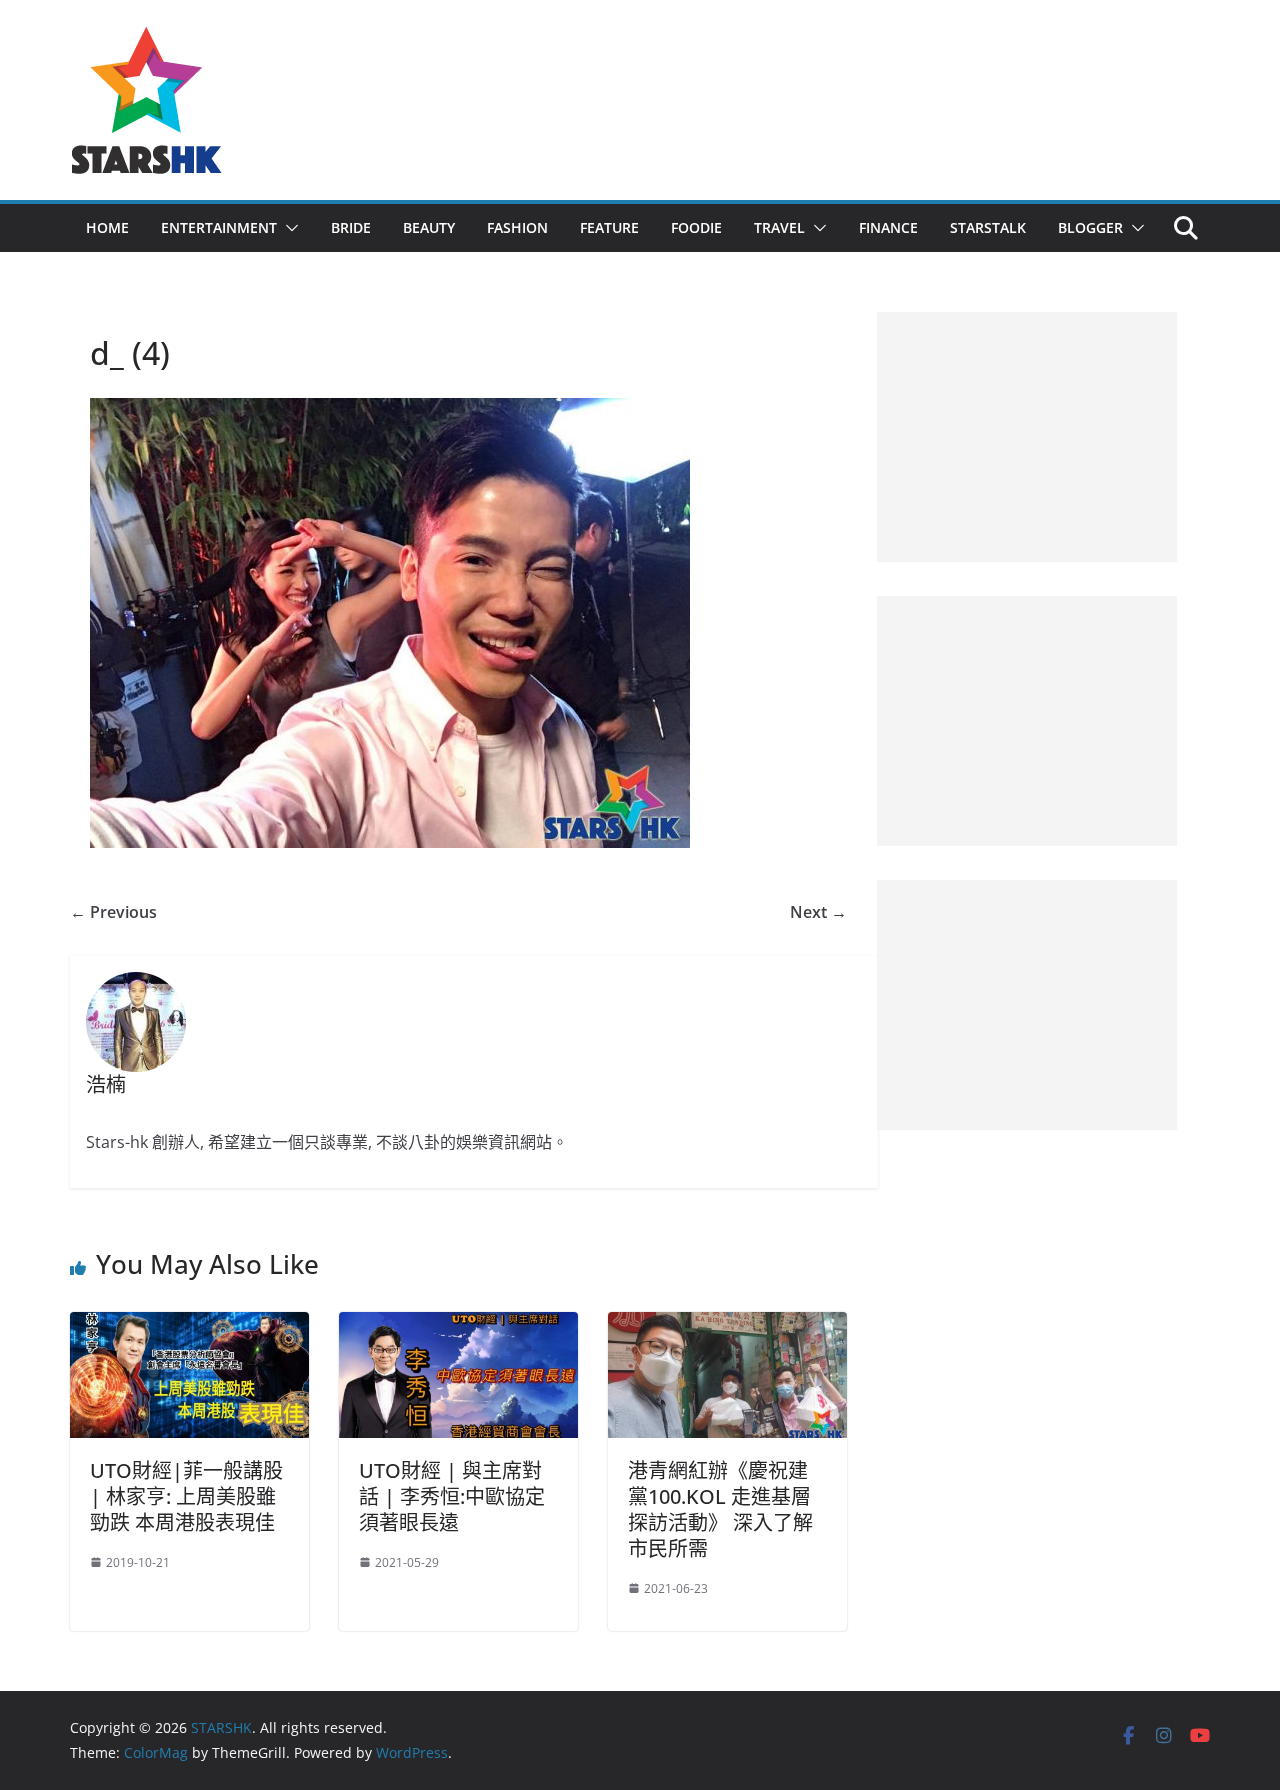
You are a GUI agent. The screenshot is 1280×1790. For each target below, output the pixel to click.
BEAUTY (429, 227)
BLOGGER (1090, 227)
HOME (107, 227)
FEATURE (609, 227)
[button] (288, 228)
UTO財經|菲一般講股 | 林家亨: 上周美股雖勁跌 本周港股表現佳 (186, 1496)
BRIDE (351, 227)
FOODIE (696, 227)
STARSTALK (988, 227)
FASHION (517, 227)
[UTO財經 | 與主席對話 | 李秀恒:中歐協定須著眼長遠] (458, 1326)
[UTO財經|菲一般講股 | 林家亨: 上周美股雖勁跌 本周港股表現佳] (189, 1326)
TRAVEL (779, 227)
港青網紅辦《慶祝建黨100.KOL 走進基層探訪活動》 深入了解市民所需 (720, 1509)
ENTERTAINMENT (219, 227)
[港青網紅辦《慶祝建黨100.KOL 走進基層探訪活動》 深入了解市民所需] (727, 1326)
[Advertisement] (1027, 437)
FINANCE (888, 227)
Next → (818, 912)
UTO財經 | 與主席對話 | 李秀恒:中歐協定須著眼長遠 (452, 1496)
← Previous (113, 912)
